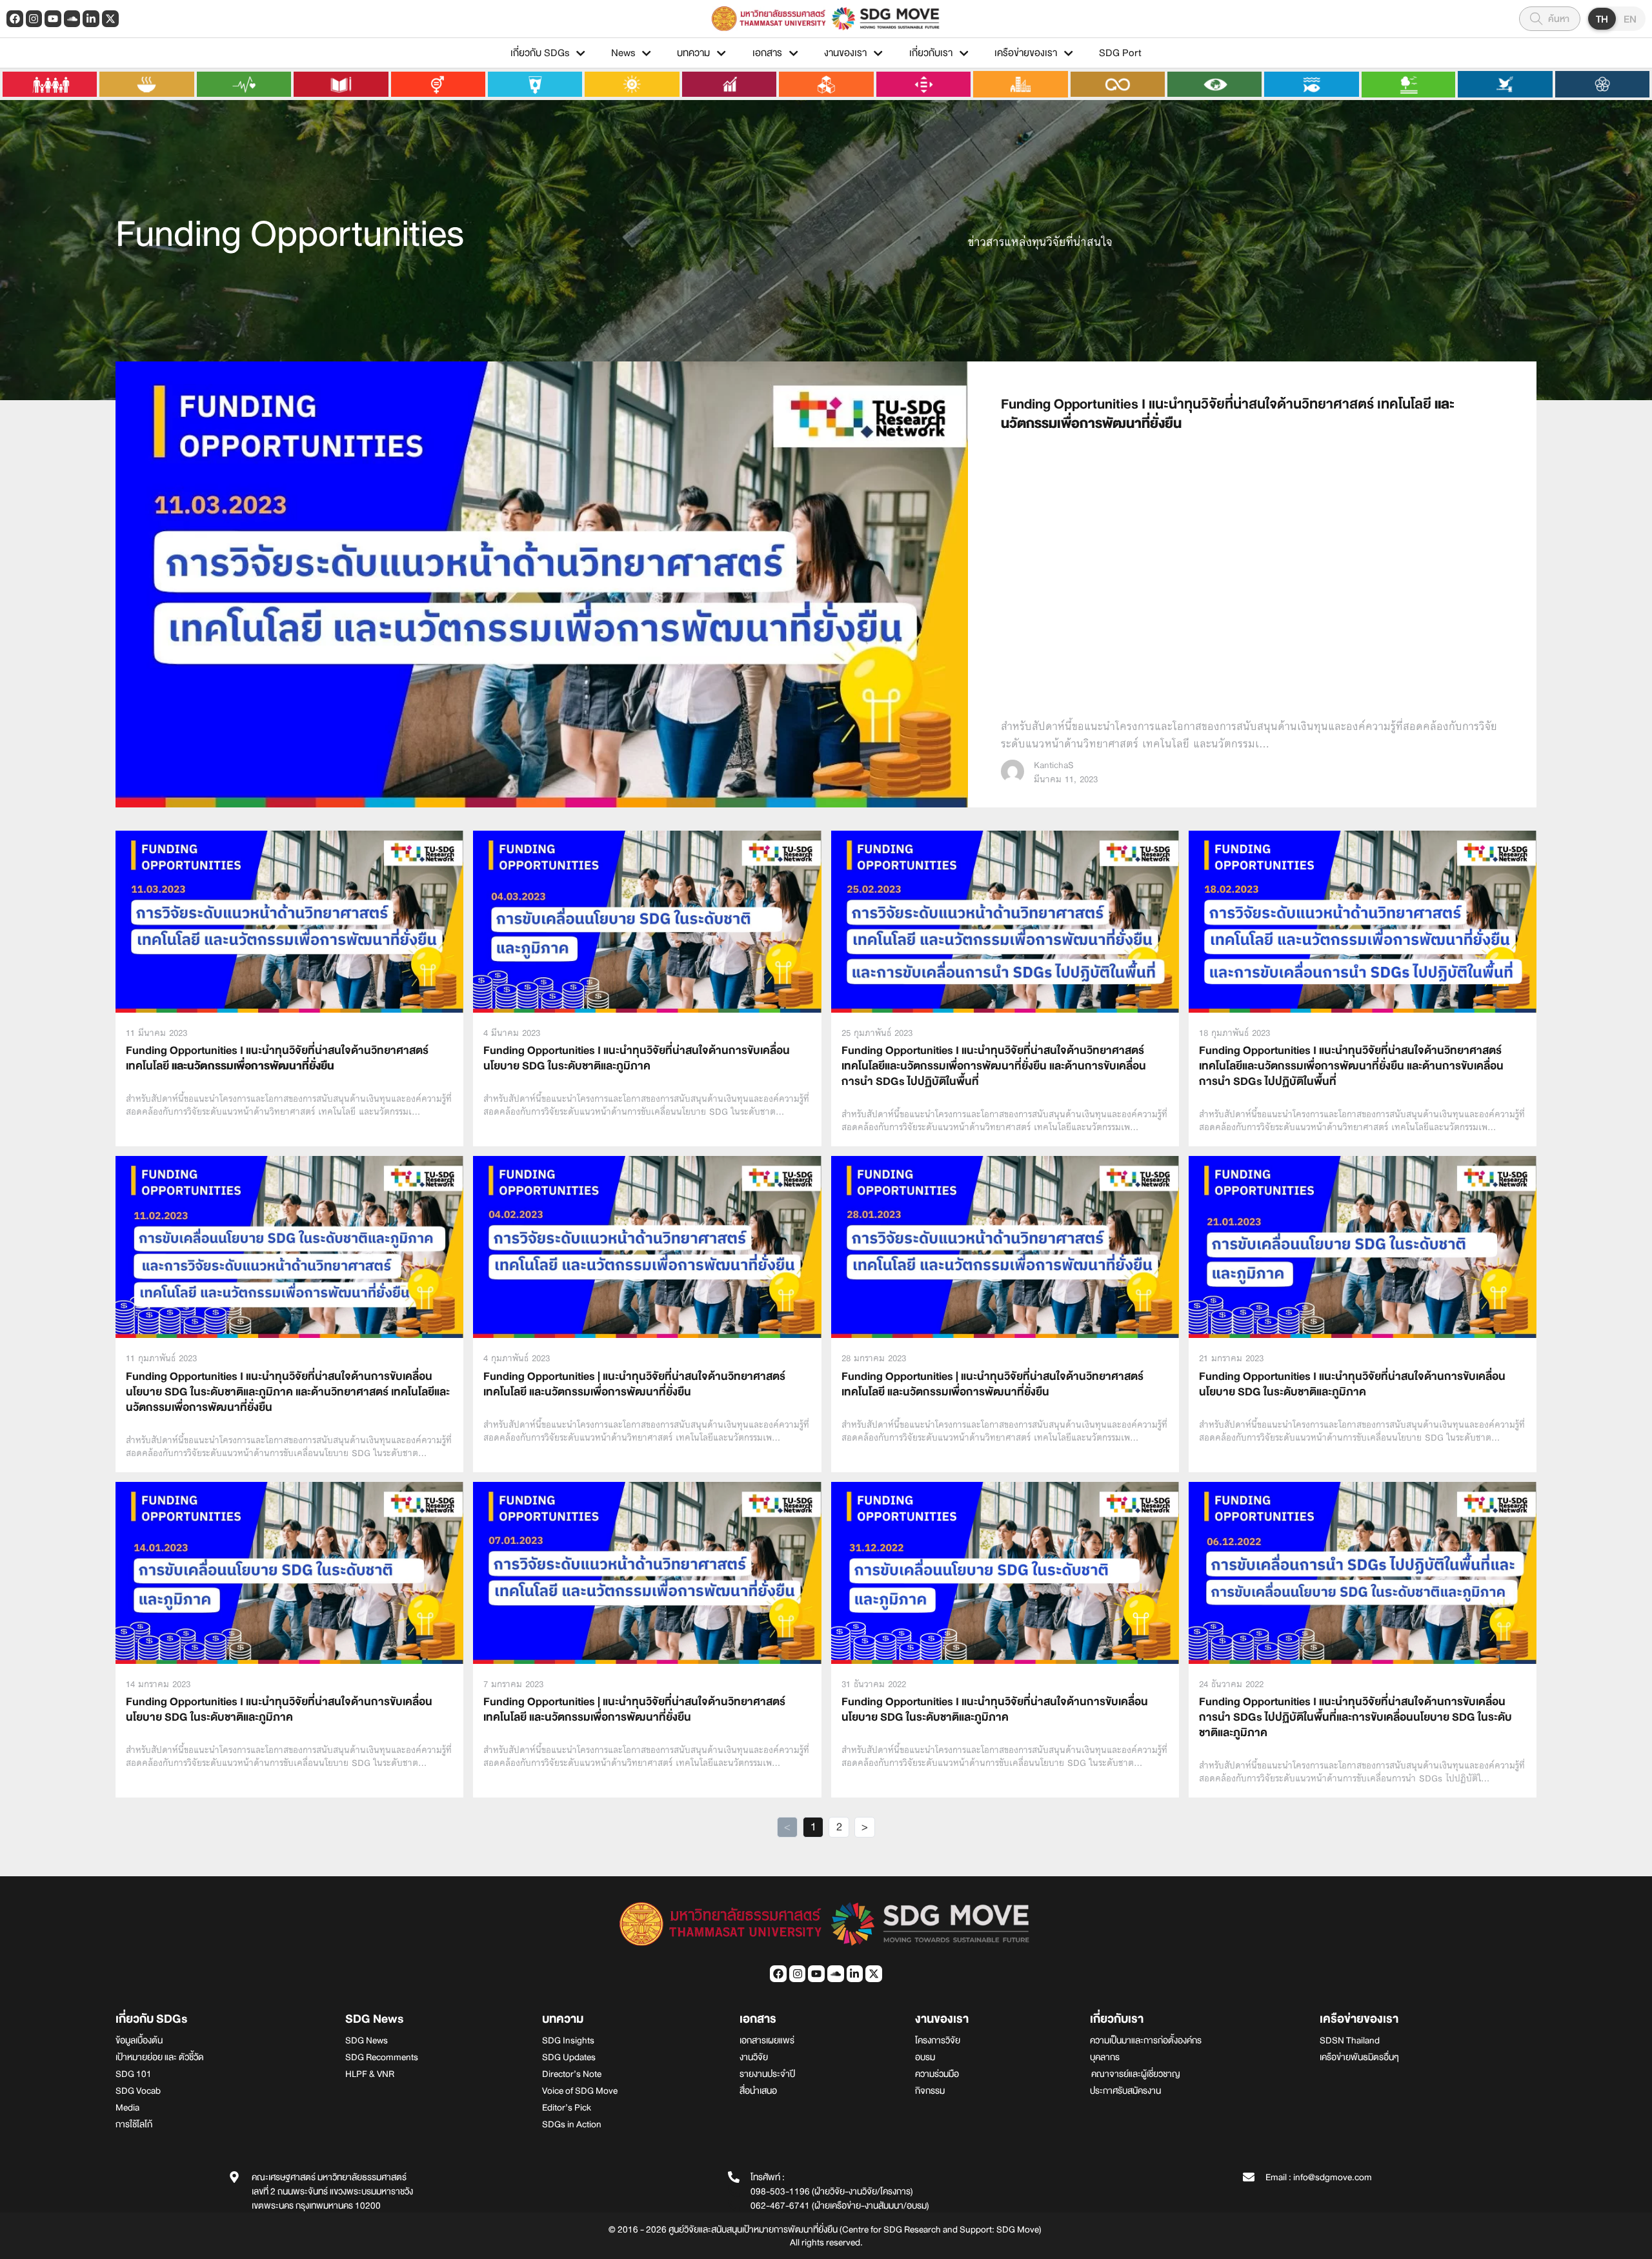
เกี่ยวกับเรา (931, 53)
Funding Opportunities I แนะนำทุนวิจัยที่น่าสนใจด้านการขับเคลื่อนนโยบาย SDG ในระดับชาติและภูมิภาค (637, 1058)
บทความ (693, 53)
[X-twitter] (110, 19)
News (623, 53)
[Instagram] (34, 19)
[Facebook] (15, 19)
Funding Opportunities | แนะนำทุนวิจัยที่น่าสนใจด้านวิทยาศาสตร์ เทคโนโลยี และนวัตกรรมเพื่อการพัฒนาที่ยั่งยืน (634, 1384)
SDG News (374, 2019)
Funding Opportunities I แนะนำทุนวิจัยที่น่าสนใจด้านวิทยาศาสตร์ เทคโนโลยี (1228, 414)
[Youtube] (53, 19)
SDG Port (1120, 53)
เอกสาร (767, 53)
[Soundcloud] (72, 19)
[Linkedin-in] (91, 19)
